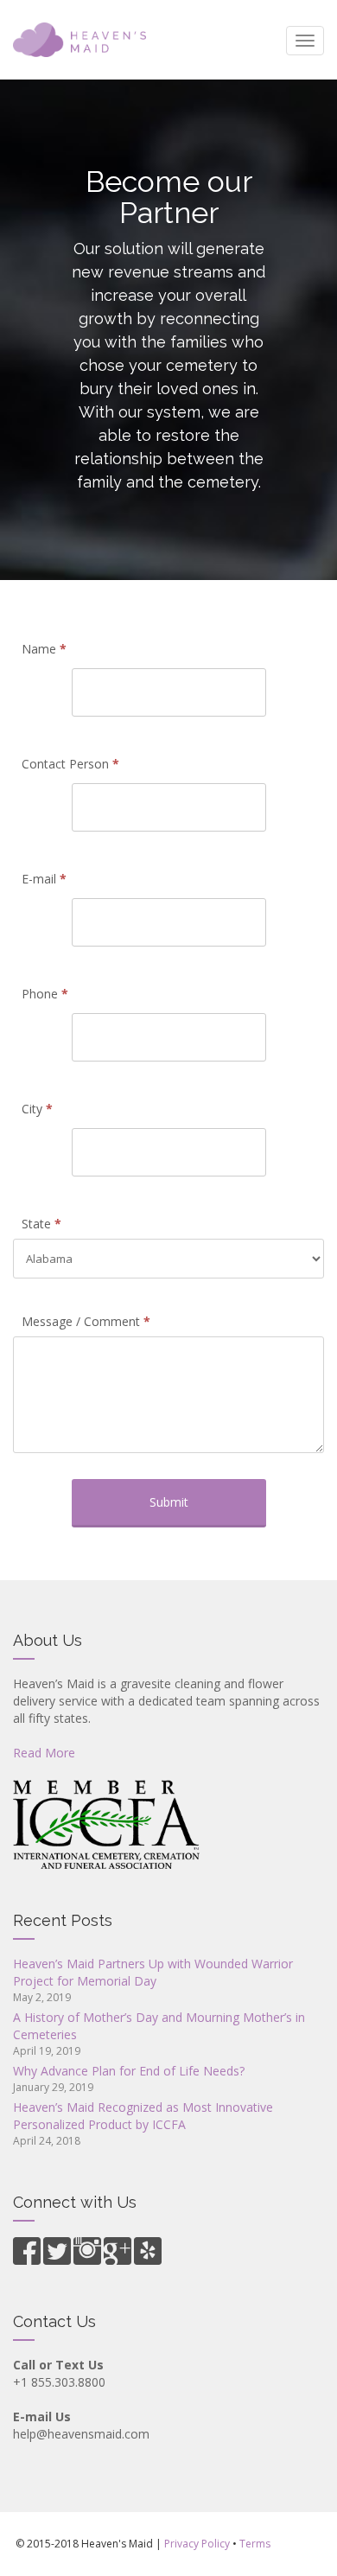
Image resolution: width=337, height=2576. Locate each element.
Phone (45, 994)
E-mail (44, 879)
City (37, 1109)
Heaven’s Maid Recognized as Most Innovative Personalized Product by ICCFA (143, 2116)
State (41, 1224)
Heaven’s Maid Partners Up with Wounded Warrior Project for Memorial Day (153, 1972)
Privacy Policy (197, 2544)
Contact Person (70, 764)
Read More (44, 1753)
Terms (255, 2544)
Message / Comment (86, 1321)
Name (44, 649)
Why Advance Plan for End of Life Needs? (129, 2071)
